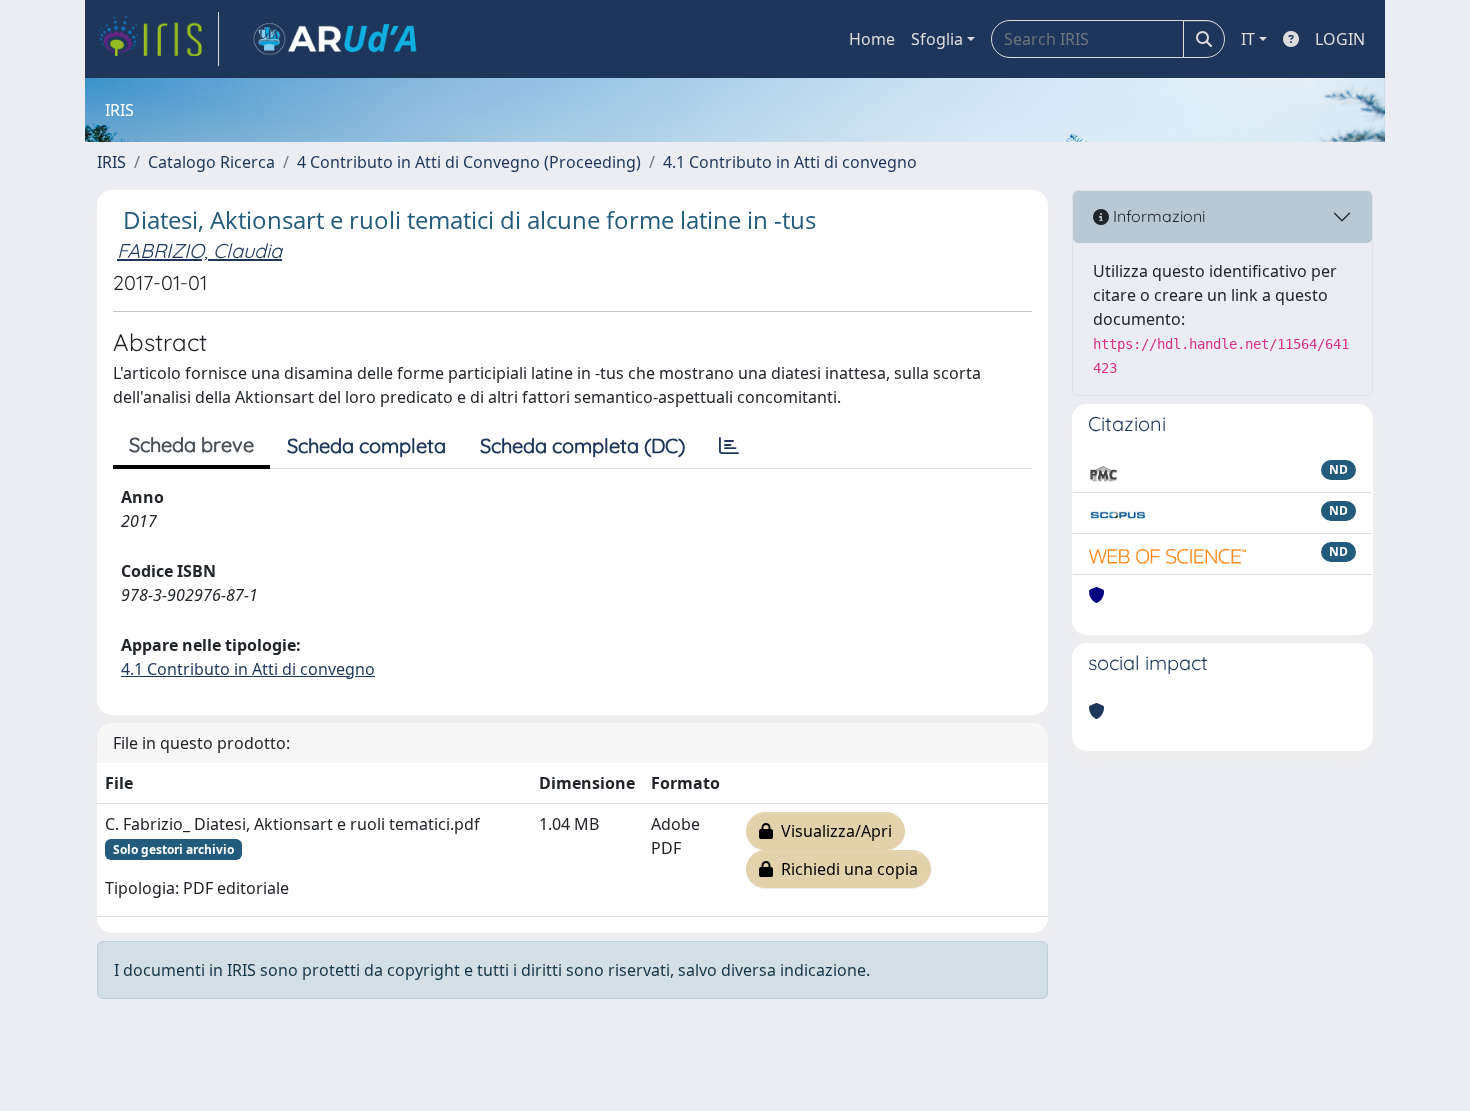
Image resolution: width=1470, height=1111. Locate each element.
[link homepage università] (335, 39)
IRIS (111, 162)
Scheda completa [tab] (366, 445)
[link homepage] (158, 39)
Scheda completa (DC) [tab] (582, 445)
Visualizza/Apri (832, 831)
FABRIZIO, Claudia (199, 250)
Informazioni (1157, 216)
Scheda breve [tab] (191, 444)
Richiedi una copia (845, 869)
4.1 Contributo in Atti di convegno (790, 162)
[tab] (729, 446)
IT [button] (1248, 39)
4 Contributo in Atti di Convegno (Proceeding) (469, 162)
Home (872, 39)
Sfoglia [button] (937, 39)
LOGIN (1340, 39)
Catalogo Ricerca (211, 162)
